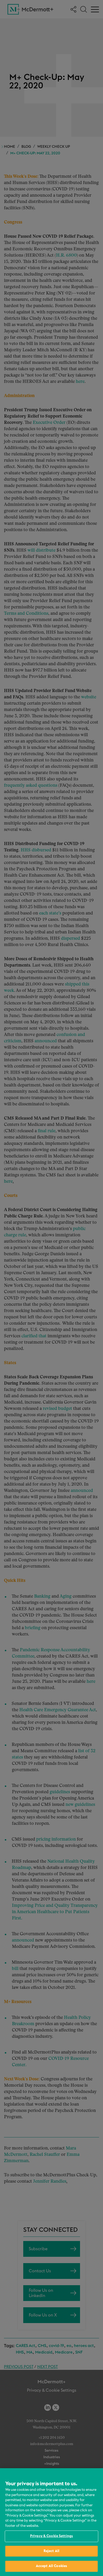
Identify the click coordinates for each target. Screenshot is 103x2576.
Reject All (51, 2551)
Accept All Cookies (51, 2566)
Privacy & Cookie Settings (51, 2536)
